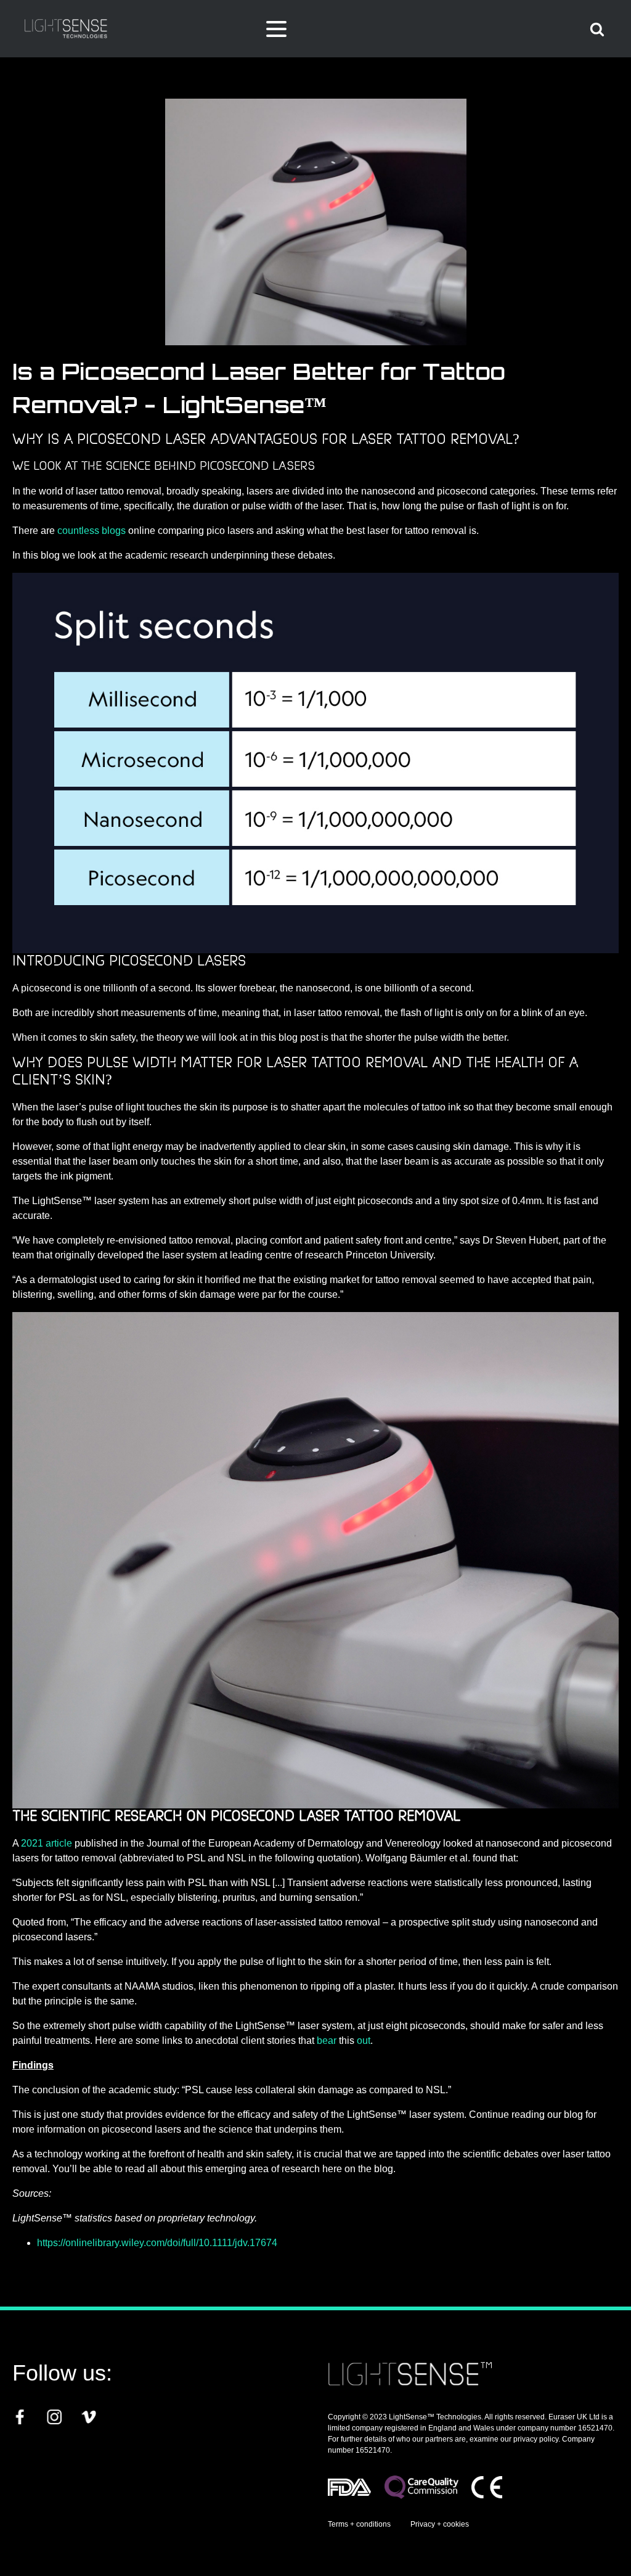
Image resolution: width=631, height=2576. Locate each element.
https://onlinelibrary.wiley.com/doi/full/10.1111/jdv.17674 (157, 2243)
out (364, 2041)
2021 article (47, 1843)
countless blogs (92, 531)
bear (327, 2041)
